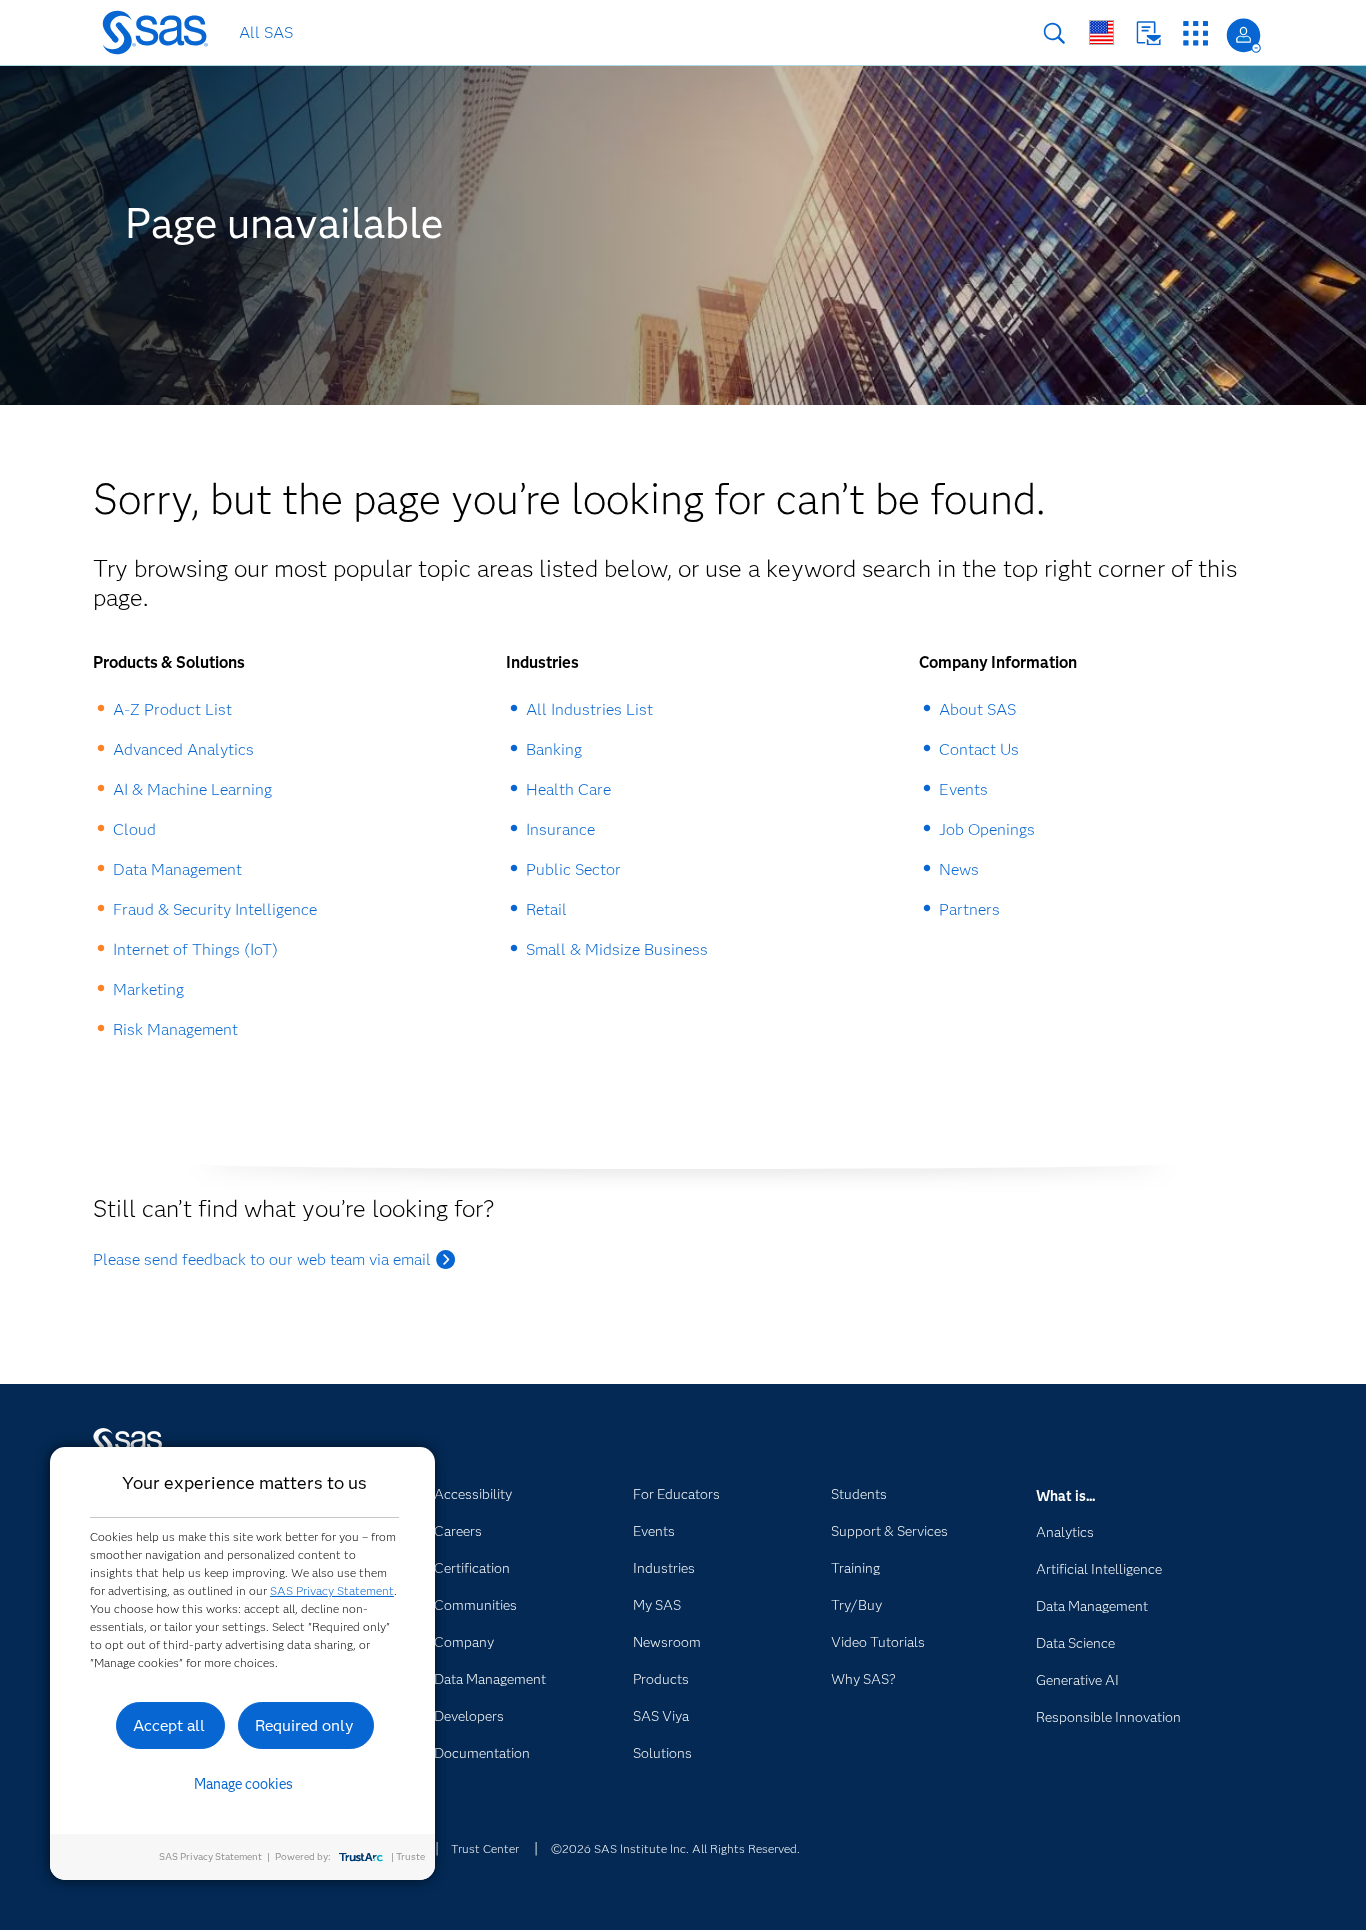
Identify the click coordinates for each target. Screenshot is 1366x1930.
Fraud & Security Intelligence (215, 909)
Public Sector (573, 869)
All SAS (266, 32)
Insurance (560, 829)
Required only (304, 1725)
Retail (546, 909)
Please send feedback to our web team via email (262, 1259)
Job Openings (987, 829)
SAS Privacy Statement (332, 1590)
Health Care (568, 789)
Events (963, 789)
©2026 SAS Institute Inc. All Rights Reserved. (675, 1848)
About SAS (977, 709)
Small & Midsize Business (617, 949)
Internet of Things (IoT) (195, 949)
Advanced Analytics (183, 749)
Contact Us (1148, 33)
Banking (554, 749)
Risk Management (175, 1029)
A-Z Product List (172, 709)
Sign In (1243, 35)
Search (1054, 33)
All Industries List (589, 709)
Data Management (177, 869)
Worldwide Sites (1101, 32)
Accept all (169, 1725)
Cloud (134, 829)
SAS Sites (1195, 33)
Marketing (148, 989)
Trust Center (485, 1848)
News (959, 869)
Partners (969, 909)
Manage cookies (243, 1784)
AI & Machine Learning (192, 789)
